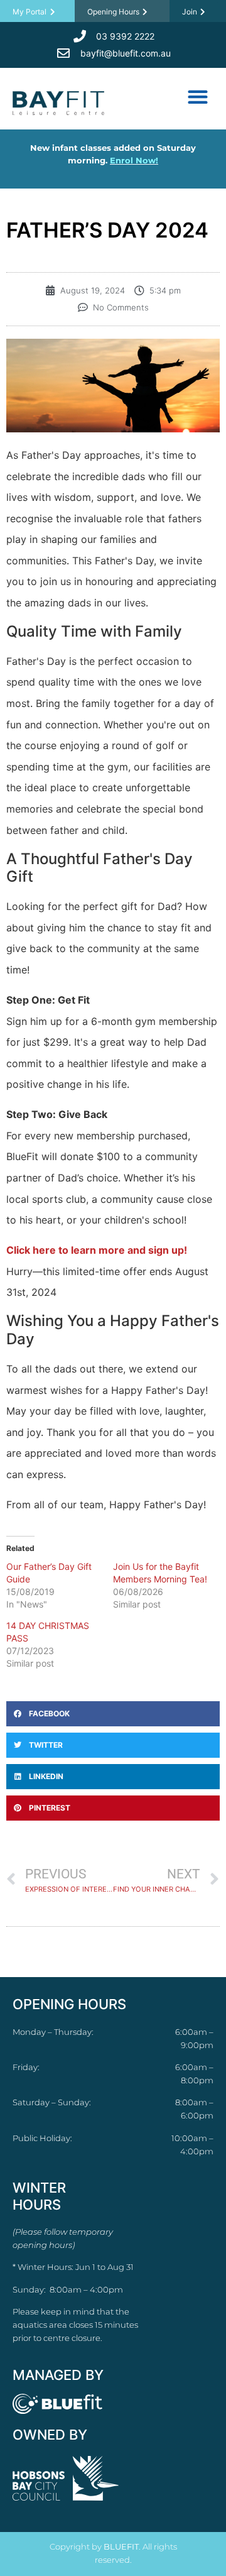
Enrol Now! (134, 160)
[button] (197, 96)
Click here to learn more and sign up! (97, 1250)
